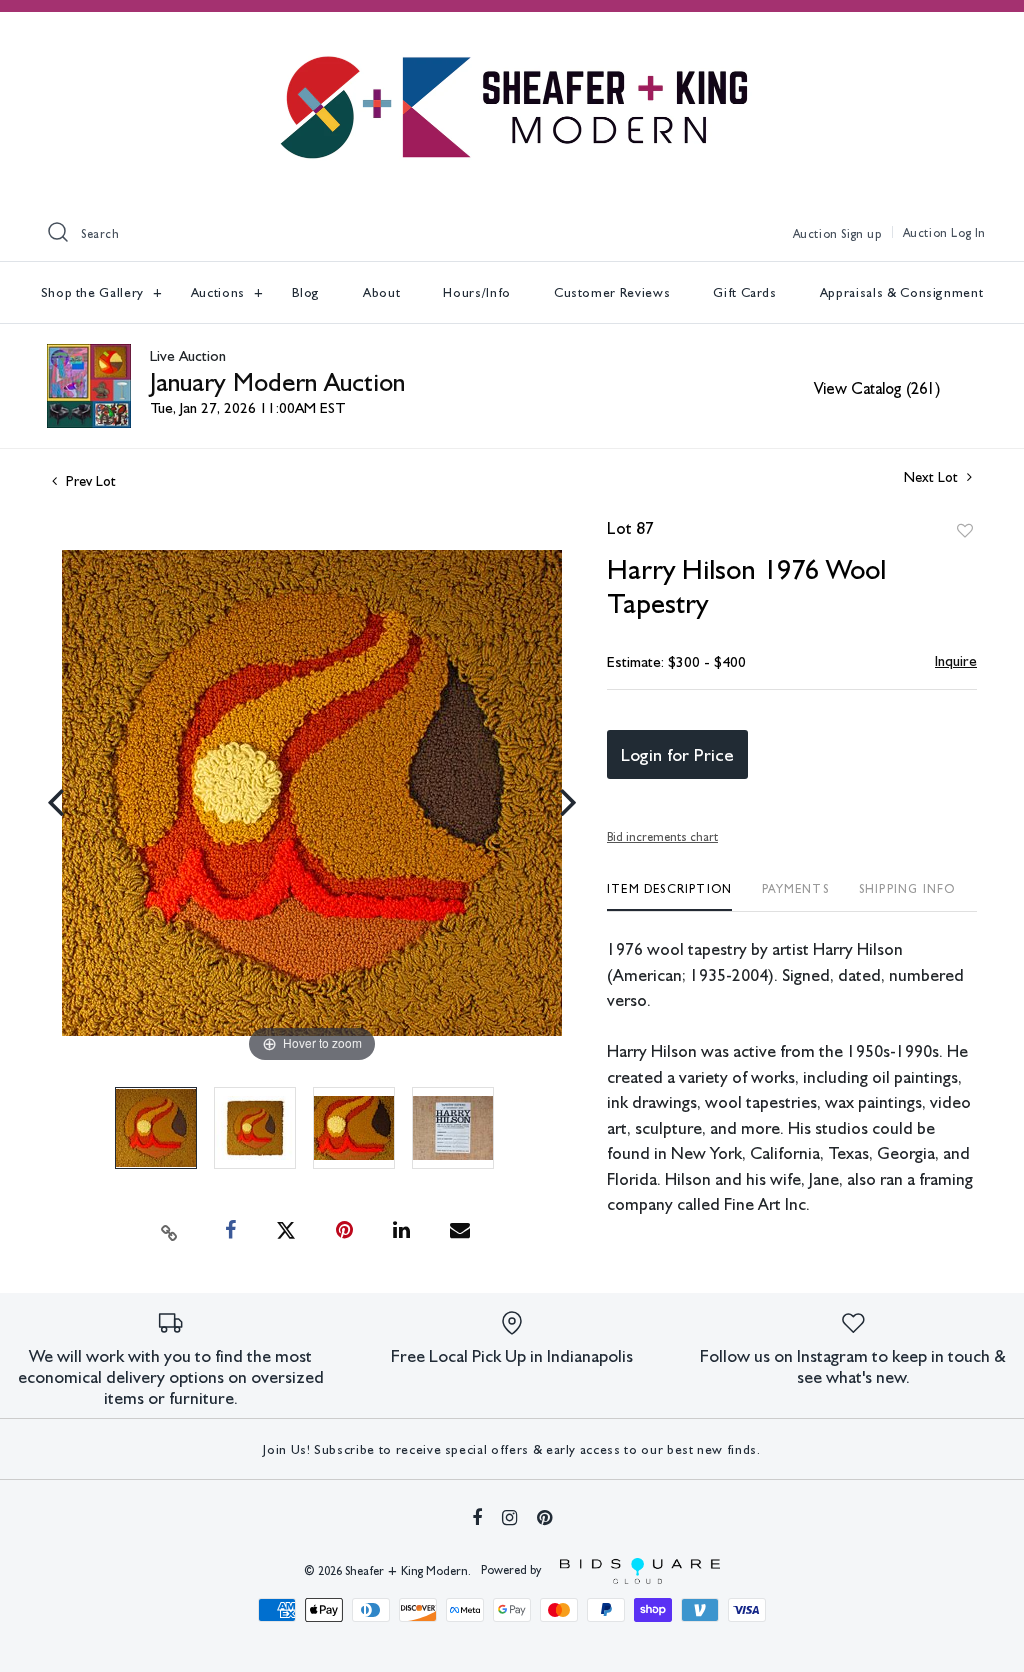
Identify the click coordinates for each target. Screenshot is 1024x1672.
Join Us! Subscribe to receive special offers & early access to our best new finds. (511, 1449)
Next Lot (933, 477)
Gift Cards (745, 292)
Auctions (220, 292)
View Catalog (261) (877, 388)
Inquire (956, 661)
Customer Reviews (612, 292)
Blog (306, 292)
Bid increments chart (662, 837)
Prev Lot (89, 481)
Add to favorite (965, 531)
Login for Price (677, 754)
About (381, 292)
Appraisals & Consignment (902, 292)
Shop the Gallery (94, 292)
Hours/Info (477, 292)
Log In (968, 233)
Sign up (861, 234)
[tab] (669, 896)
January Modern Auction (277, 381)
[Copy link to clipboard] (170, 1231)
